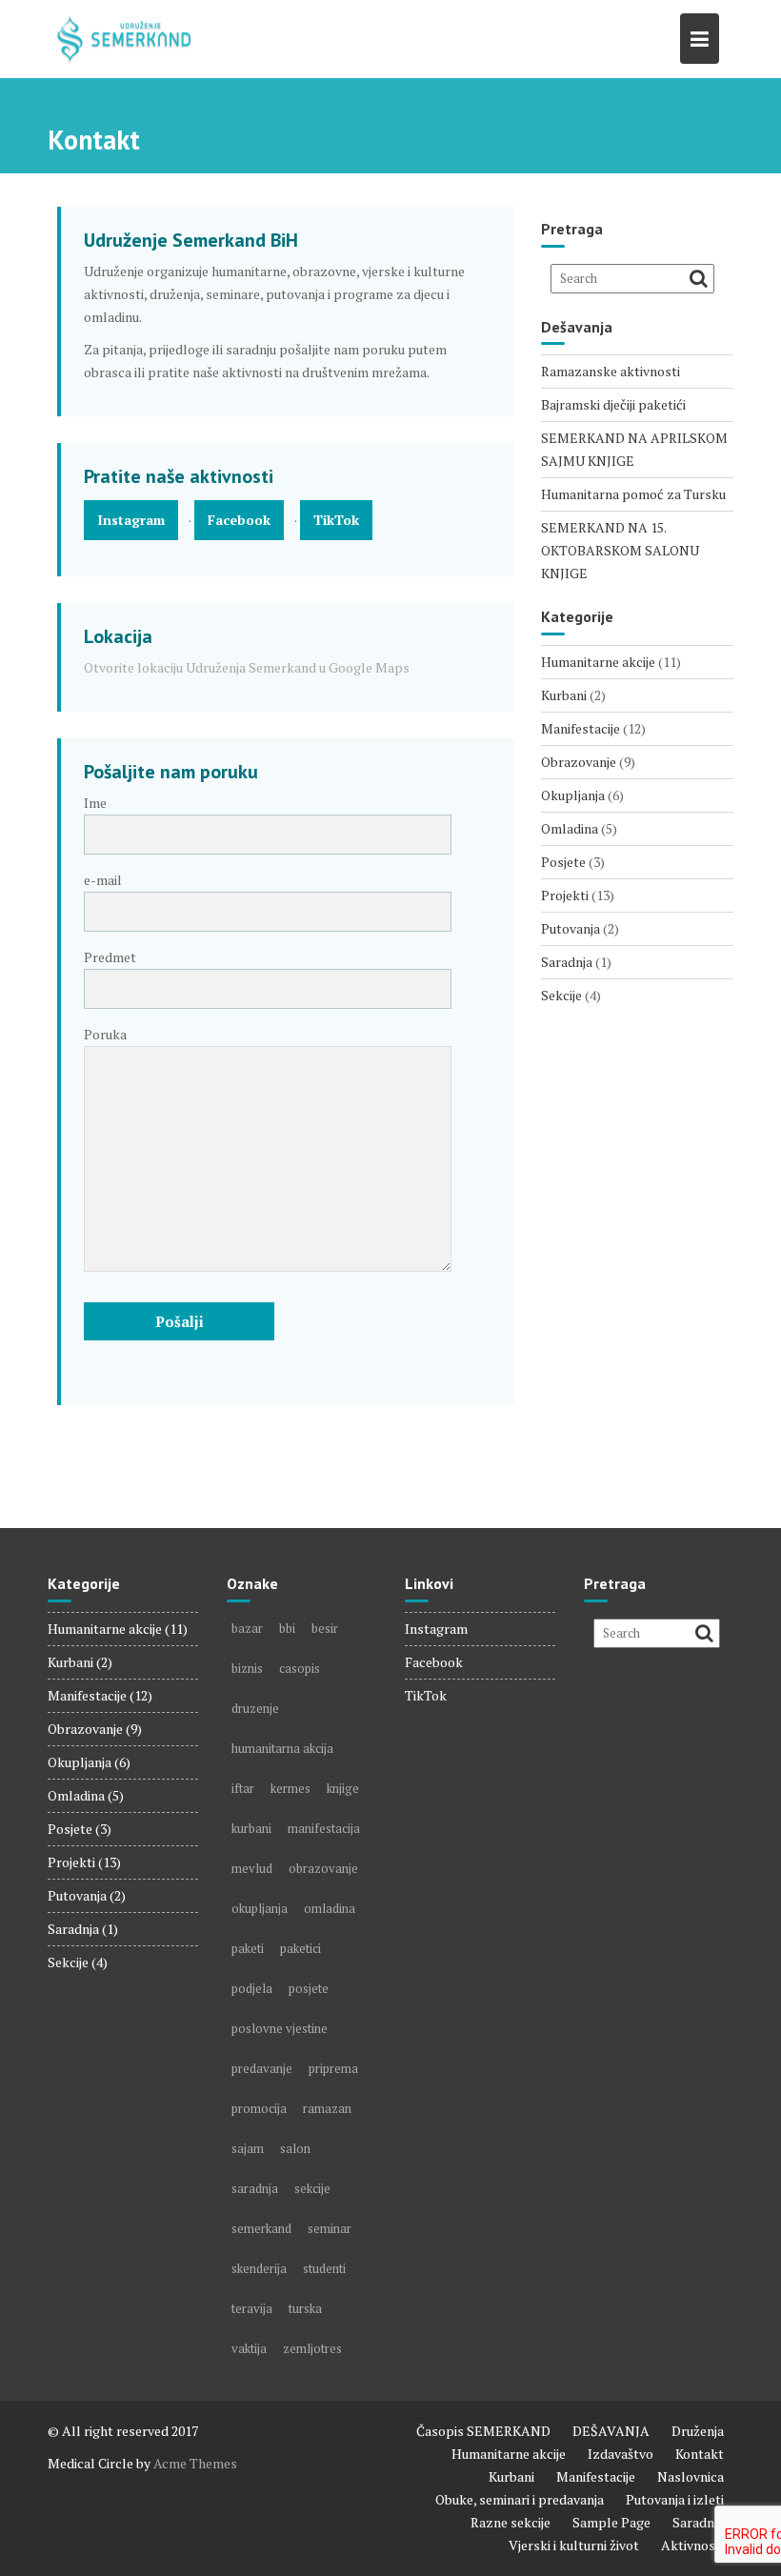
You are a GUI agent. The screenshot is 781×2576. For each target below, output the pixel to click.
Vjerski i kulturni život (574, 2545)
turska (305, 2308)
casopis (300, 1668)
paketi (248, 1948)
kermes (290, 1788)
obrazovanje (323, 1868)
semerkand (261, 2228)
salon (295, 2148)
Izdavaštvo (621, 2454)
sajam (248, 2148)
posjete (309, 1988)
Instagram (131, 520)
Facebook (239, 520)
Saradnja (567, 962)
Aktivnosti (692, 2545)
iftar (243, 1788)
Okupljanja (573, 795)
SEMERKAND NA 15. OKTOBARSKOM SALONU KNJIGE (620, 550)
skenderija (259, 2268)
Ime (95, 803)
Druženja (698, 2431)
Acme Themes (195, 2463)
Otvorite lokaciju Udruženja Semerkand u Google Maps (247, 667)
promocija (259, 2108)
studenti (324, 2268)
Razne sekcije (511, 2522)
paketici (300, 1948)
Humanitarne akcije (598, 662)
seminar (330, 2228)
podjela (252, 1988)
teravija (252, 2308)
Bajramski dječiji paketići (613, 404)
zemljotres (312, 2348)
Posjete (563, 862)
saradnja (255, 2188)
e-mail (103, 880)
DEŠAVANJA (611, 2431)
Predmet (110, 957)
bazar (247, 1628)
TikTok (336, 520)
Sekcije (561, 995)
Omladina (570, 828)
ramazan (327, 2108)
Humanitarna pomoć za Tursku (633, 494)
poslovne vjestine (280, 2028)
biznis (247, 1668)
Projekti (565, 895)
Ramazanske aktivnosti (611, 371)
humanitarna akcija (282, 1748)
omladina (330, 1908)
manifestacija (324, 1828)
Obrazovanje (579, 762)
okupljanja (260, 1908)
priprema (333, 2068)
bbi (287, 1628)
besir (325, 1628)
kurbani (251, 1828)
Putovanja (571, 928)
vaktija (249, 2348)
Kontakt (700, 2454)
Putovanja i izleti (675, 2499)
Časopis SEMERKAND (483, 2431)
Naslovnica (691, 2476)
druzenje (255, 1708)
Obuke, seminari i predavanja (520, 2499)
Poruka (105, 1034)
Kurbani (564, 695)
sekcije (312, 2188)
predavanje (262, 2068)
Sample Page (611, 2522)
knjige (343, 1788)
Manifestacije (581, 728)
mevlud (252, 1868)
